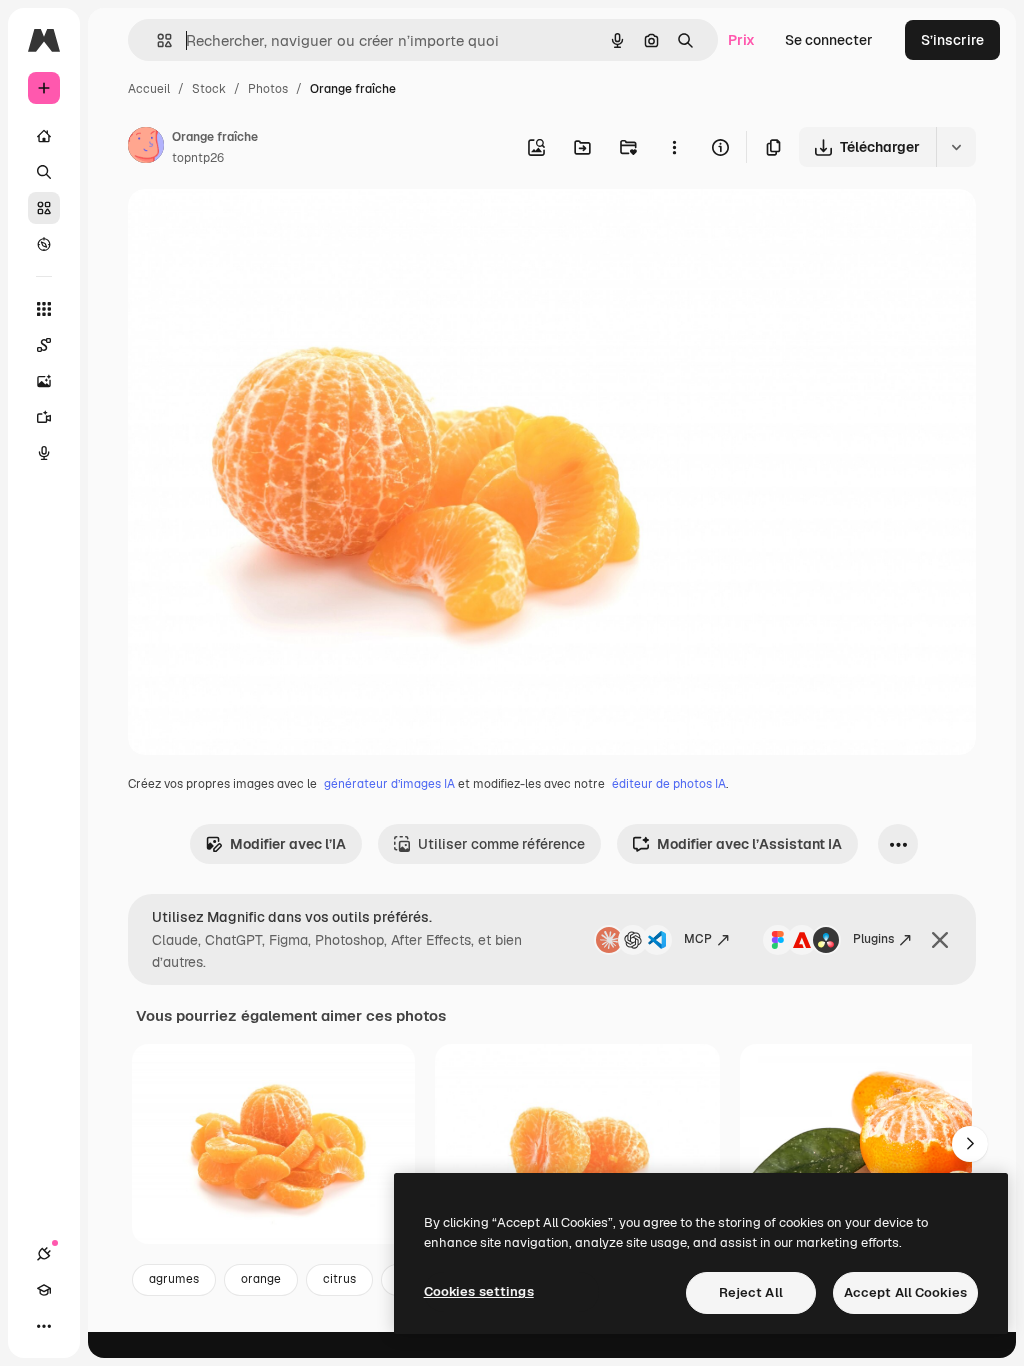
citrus (339, 1279)
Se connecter (829, 40)
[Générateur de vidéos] (44, 417)
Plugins (873, 939)
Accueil (149, 89)
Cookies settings (479, 1291)
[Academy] (44, 1290)
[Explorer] (44, 244)
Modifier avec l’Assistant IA (749, 844)
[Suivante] (970, 1144)
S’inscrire (952, 40)
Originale (260, 227)
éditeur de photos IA (669, 784)
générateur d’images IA (389, 784)
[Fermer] (940, 940)
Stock (209, 89)
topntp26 (198, 158)
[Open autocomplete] (156, 40)
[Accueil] (44, 136)
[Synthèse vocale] (44, 453)
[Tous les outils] (44, 309)
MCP (698, 939)
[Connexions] (44, 1254)
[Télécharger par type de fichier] (956, 147)
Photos (268, 89)
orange (261, 1279)
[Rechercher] (44, 172)
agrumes (174, 1279)
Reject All (751, 1292)
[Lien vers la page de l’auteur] (146, 148)
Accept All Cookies (905, 1292)
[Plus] (44, 1326)
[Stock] (44, 208)
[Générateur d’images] (44, 381)
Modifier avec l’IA (288, 844)
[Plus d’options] (674, 147)
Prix (741, 40)
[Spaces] (44, 345)
